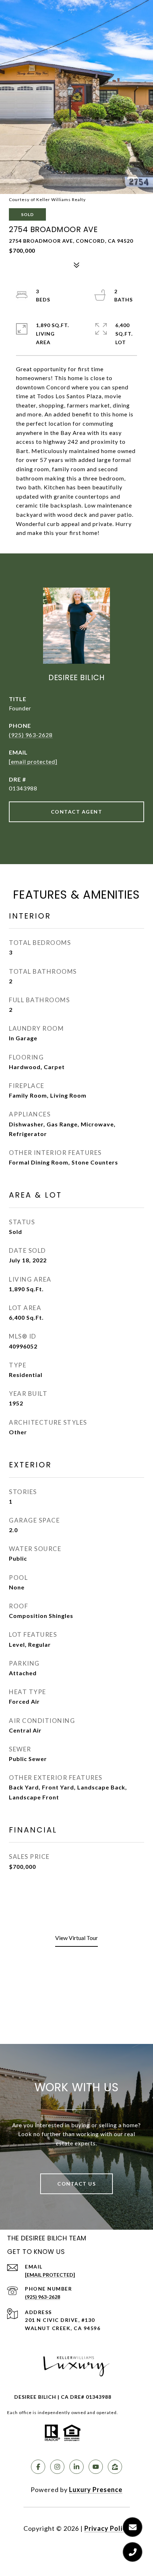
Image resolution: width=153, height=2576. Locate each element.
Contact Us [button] (76, 2184)
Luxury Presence (96, 2490)
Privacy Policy (107, 2528)
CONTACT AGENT (77, 812)
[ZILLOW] (115, 2467)
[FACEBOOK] (38, 2467)
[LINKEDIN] (76, 2467)
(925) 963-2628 (31, 735)
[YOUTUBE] (96, 2467)
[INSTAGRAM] (57, 2467)
